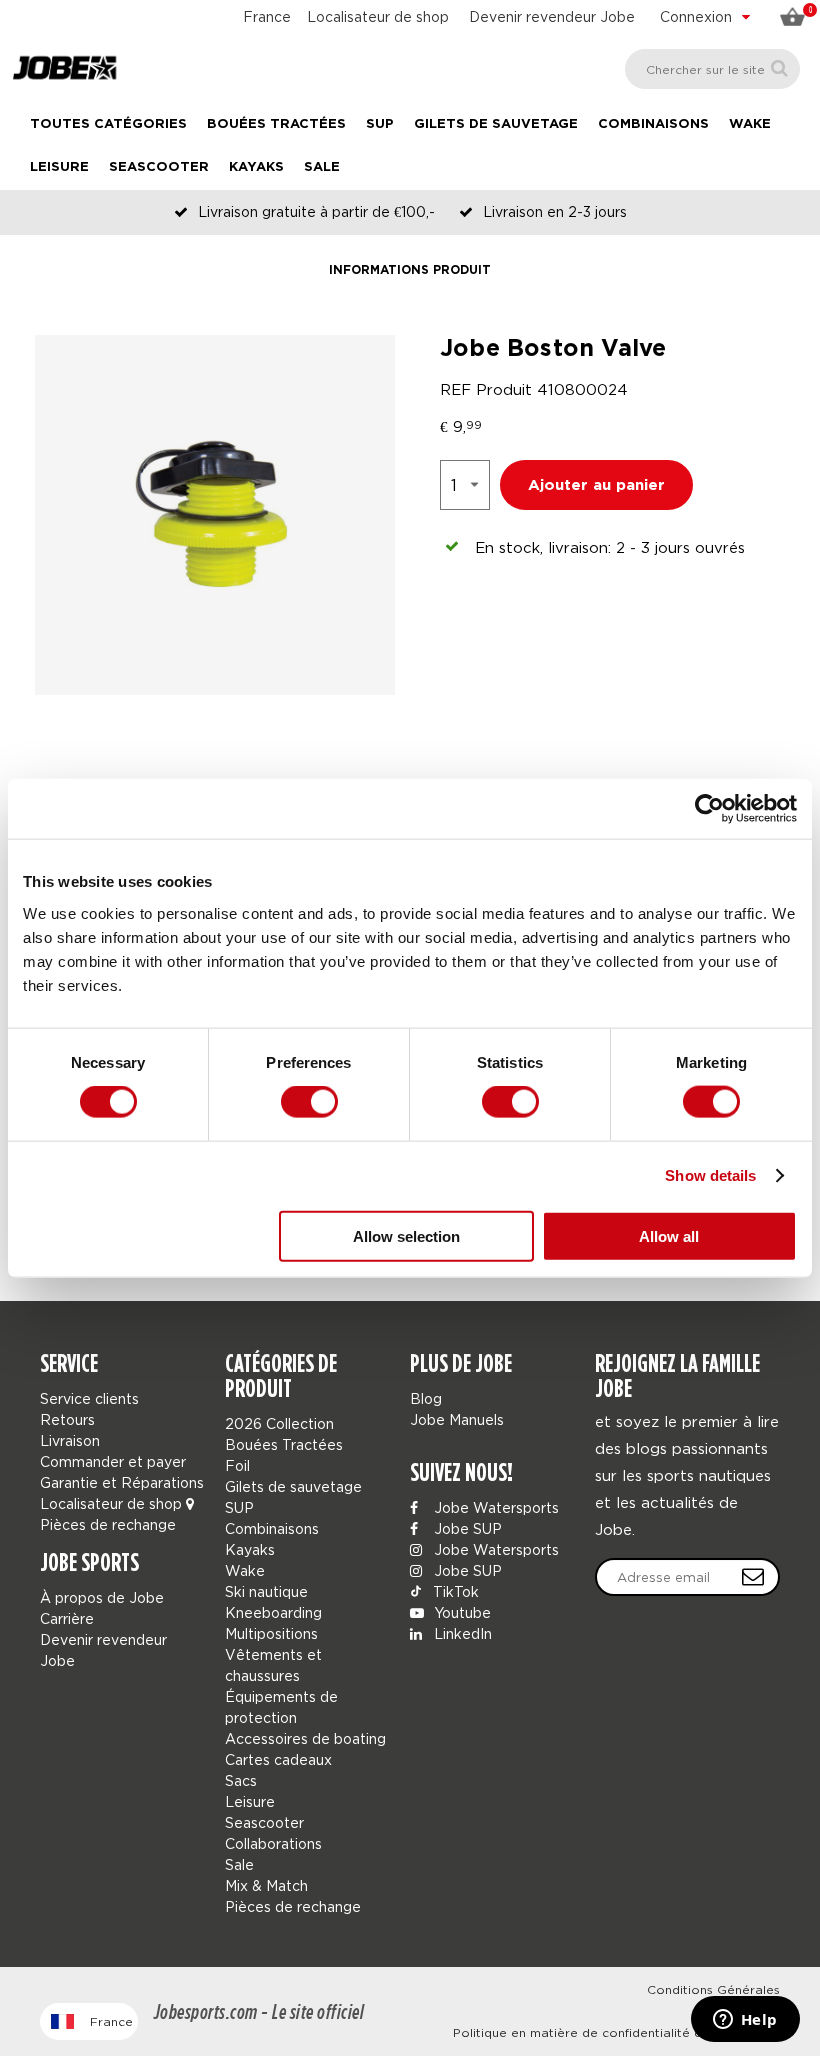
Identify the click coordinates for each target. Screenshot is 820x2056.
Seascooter (159, 167)
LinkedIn (461, 1633)
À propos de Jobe (102, 1597)
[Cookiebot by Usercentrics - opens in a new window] (709, 809)
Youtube (460, 1612)
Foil (237, 1465)
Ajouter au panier (596, 485)
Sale (322, 167)
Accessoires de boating (305, 1738)
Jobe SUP (466, 1528)
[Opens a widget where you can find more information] (745, 2021)
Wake (750, 124)
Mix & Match (266, 1885)
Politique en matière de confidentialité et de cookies (616, 2032)
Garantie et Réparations (122, 1482)
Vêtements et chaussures (273, 1665)
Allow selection (406, 1235)
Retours (67, 1419)
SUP (380, 124)
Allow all (669, 1235)
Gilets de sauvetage (496, 124)
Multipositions (271, 1633)
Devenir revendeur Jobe (552, 16)
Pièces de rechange (108, 1524)
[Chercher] (779, 68)
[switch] (309, 1102)
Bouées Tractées (276, 124)
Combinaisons (653, 124)
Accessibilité (742, 2011)
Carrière (67, 1618)
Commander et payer (113, 1461)
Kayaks (256, 167)
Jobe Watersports (494, 1507)
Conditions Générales (713, 1989)
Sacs (241, 1780)
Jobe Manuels (457, 1419)
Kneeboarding (273, 1612)
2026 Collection (279, 1423)
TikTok (454, 1591)
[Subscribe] (753, 1577)
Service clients (89, 1398)
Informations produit (410, 270)
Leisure (59, 167)
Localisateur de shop (378, 16)
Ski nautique (266, 1591)
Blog (426, 1398)
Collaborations (273, 1843)
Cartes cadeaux (278, 1759)
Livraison (70, 1440)
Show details (710, 1175)
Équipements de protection (281, 1707)
